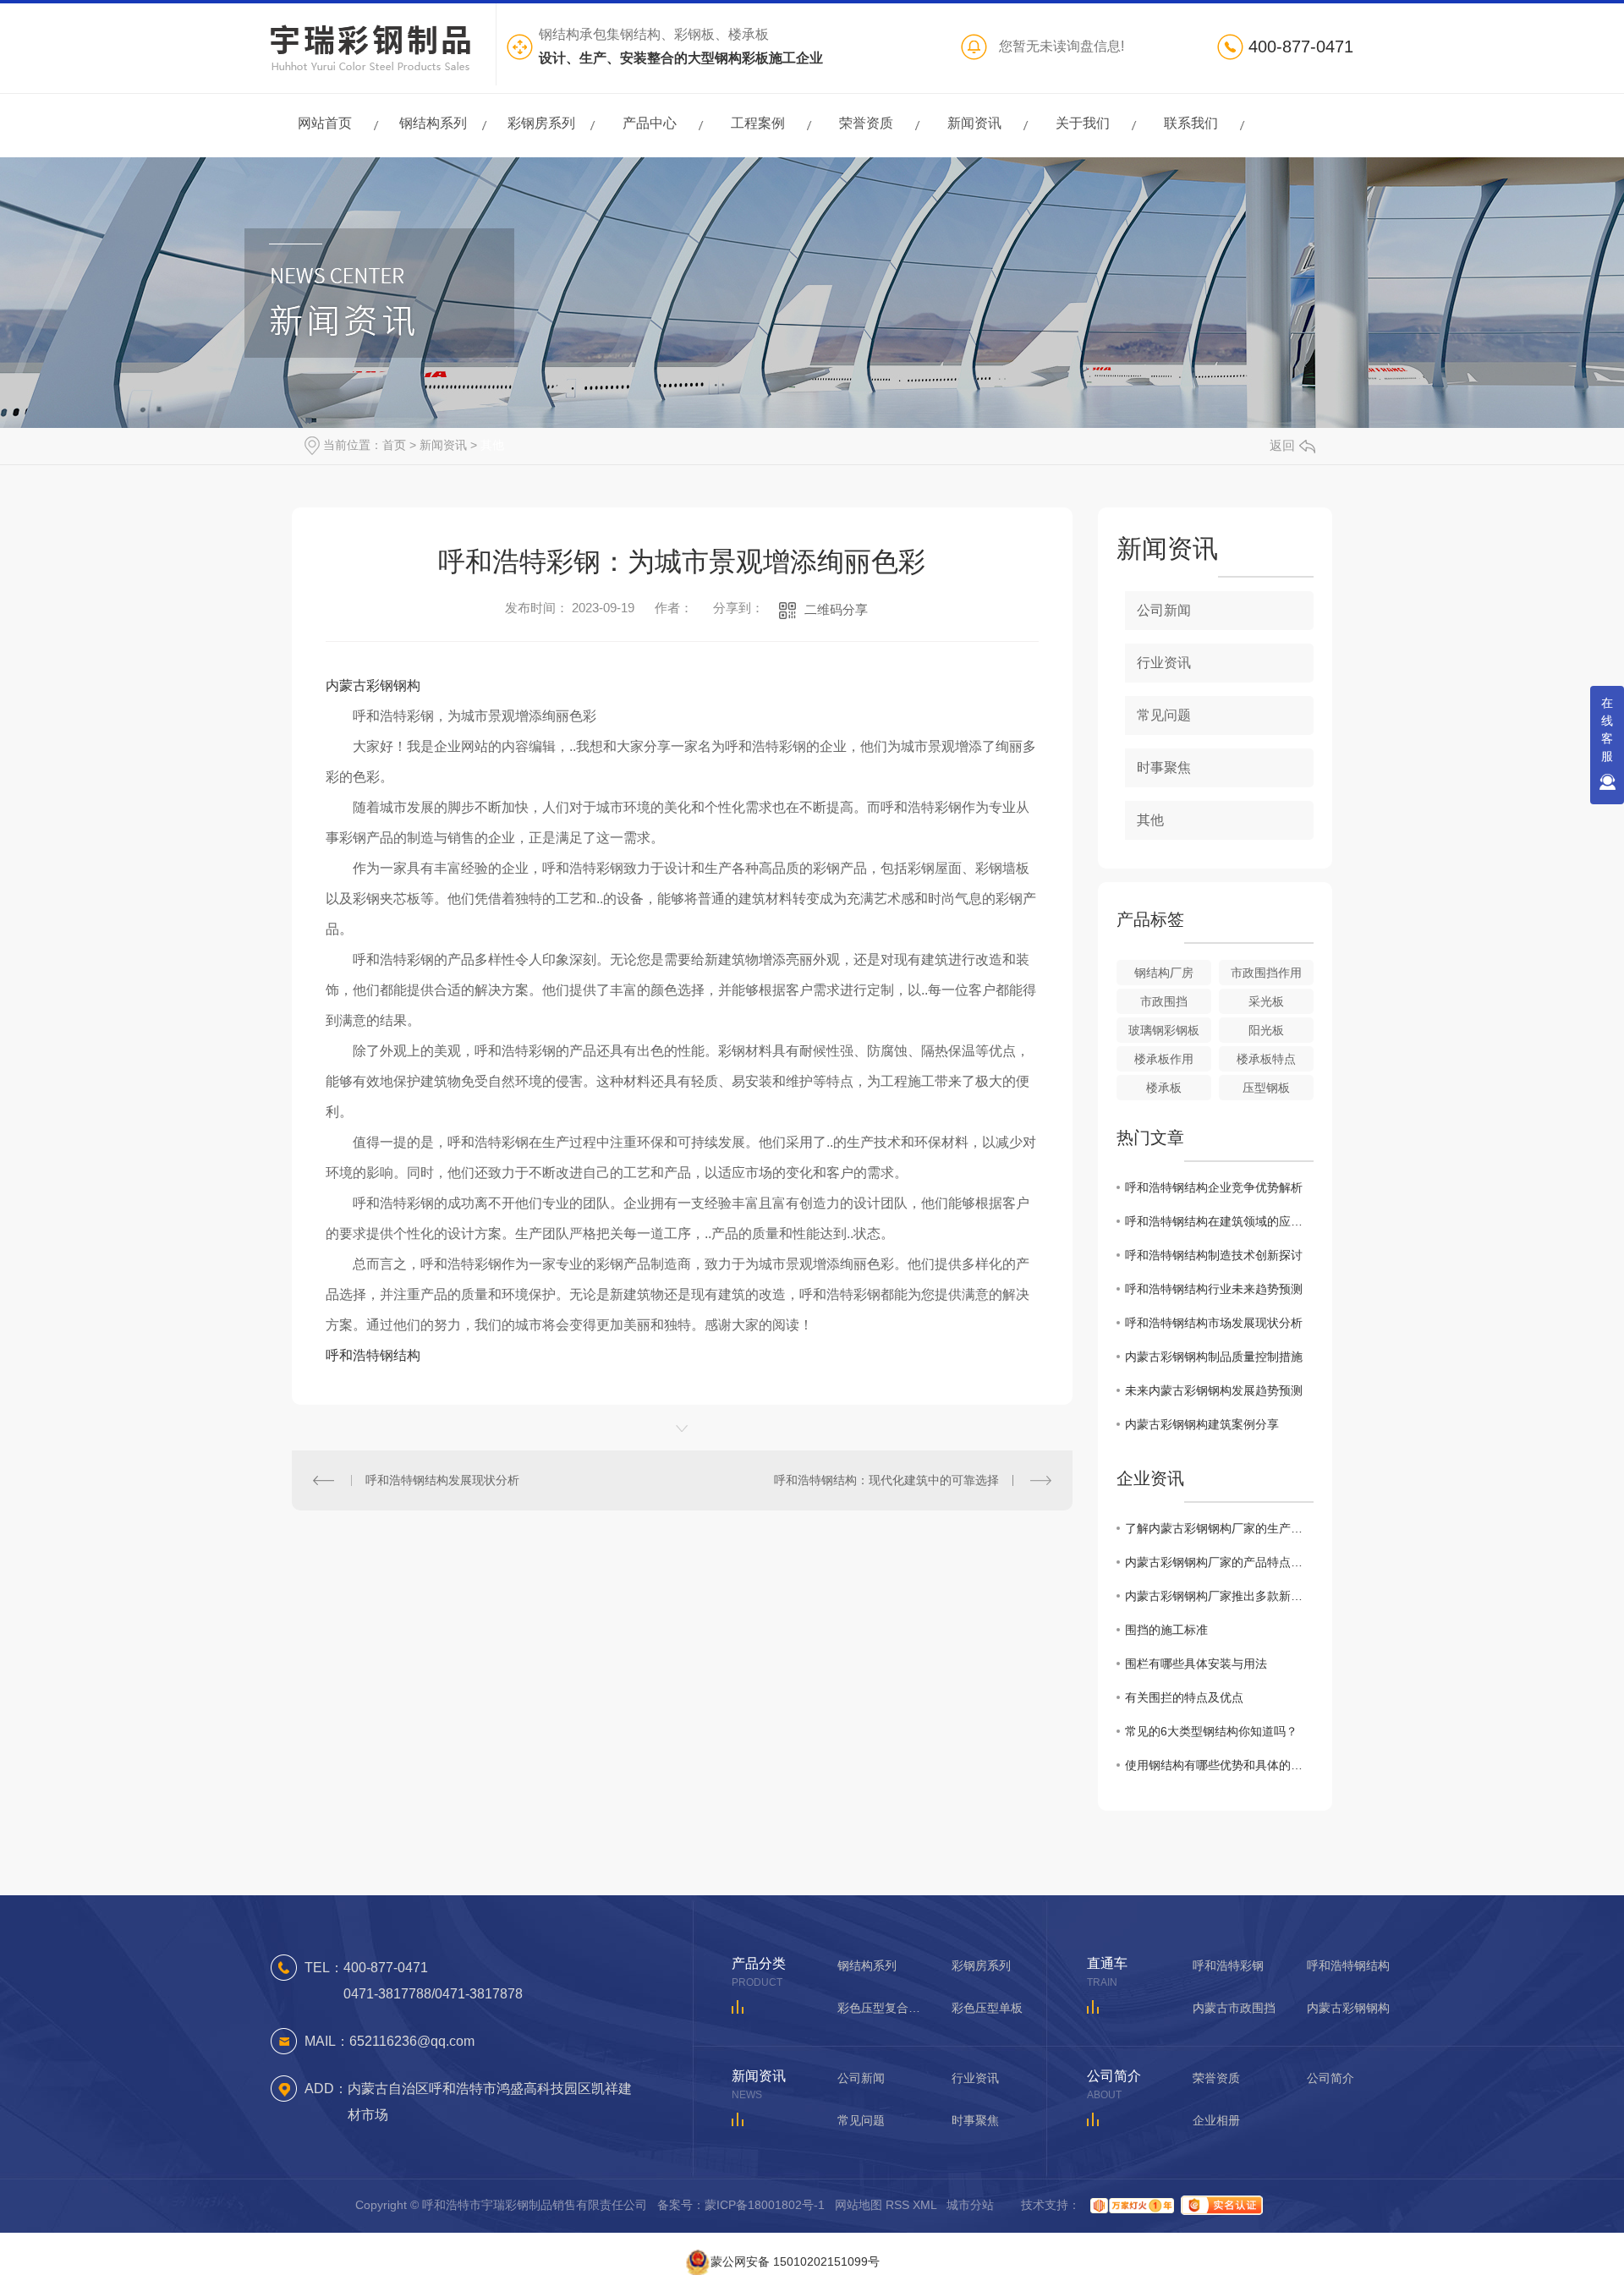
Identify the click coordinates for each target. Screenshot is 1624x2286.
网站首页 (325, 134)
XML (924, 2205)
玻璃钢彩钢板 (1164, 1030)
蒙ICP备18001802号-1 (765, 2205)
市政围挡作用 (1266, 973)
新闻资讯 (974, 134)
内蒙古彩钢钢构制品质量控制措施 (1214, 1357)
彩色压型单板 (987, 2008)
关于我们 (1083, 134)
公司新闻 (1164, 610)
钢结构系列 (433, 134)
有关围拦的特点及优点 (1184, 1697)
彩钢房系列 (541, 134)
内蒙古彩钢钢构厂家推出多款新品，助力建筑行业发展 (1219, 1596)
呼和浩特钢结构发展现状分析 (442, 1480)
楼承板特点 (1266, 1059)
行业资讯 (1164, 663)
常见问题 (1164, 715)
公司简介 (1330, 2078)
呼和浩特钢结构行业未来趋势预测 (1214, 1289)
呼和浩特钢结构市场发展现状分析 (1214, 1323)
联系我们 (1191, 134)
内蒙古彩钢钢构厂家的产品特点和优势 (1219, 1562)
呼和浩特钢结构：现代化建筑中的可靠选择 (886, 1480)
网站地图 (859, 2205)
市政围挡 (1164, 1001)
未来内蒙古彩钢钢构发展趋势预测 (1214, 1390)
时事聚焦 (1164, 767)
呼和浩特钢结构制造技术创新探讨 (1214, 1255)
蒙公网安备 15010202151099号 (795, 2260)
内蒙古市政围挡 (1234, 2008)
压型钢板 (1266, 1088)
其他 (492, 445)
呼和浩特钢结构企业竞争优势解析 (1214, 1187)
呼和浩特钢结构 (373, 1355)
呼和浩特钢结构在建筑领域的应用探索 (1219, 1221)
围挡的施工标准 (1166, 1630)
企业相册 (1216, 2120)
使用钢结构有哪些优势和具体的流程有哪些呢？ (1219, 1765)
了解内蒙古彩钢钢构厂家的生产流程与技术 (1219, 1528)
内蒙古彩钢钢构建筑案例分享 (1202, 1424)
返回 (1282, 445)
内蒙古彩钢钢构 (373, 685)
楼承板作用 (1164, 1059)
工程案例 (758, 134)
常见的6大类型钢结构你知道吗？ (1211, 1731)
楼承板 (1164, 1088)
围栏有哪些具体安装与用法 (1196, 1664)
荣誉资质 (866, 134)
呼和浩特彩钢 (1228, 1965)
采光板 (1266, 1001)
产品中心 (650, 134)
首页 (394, 445)
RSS (897, 2205)
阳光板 (1266, 1030)
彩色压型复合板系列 (880, 2008)
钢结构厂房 (1164, 973)
